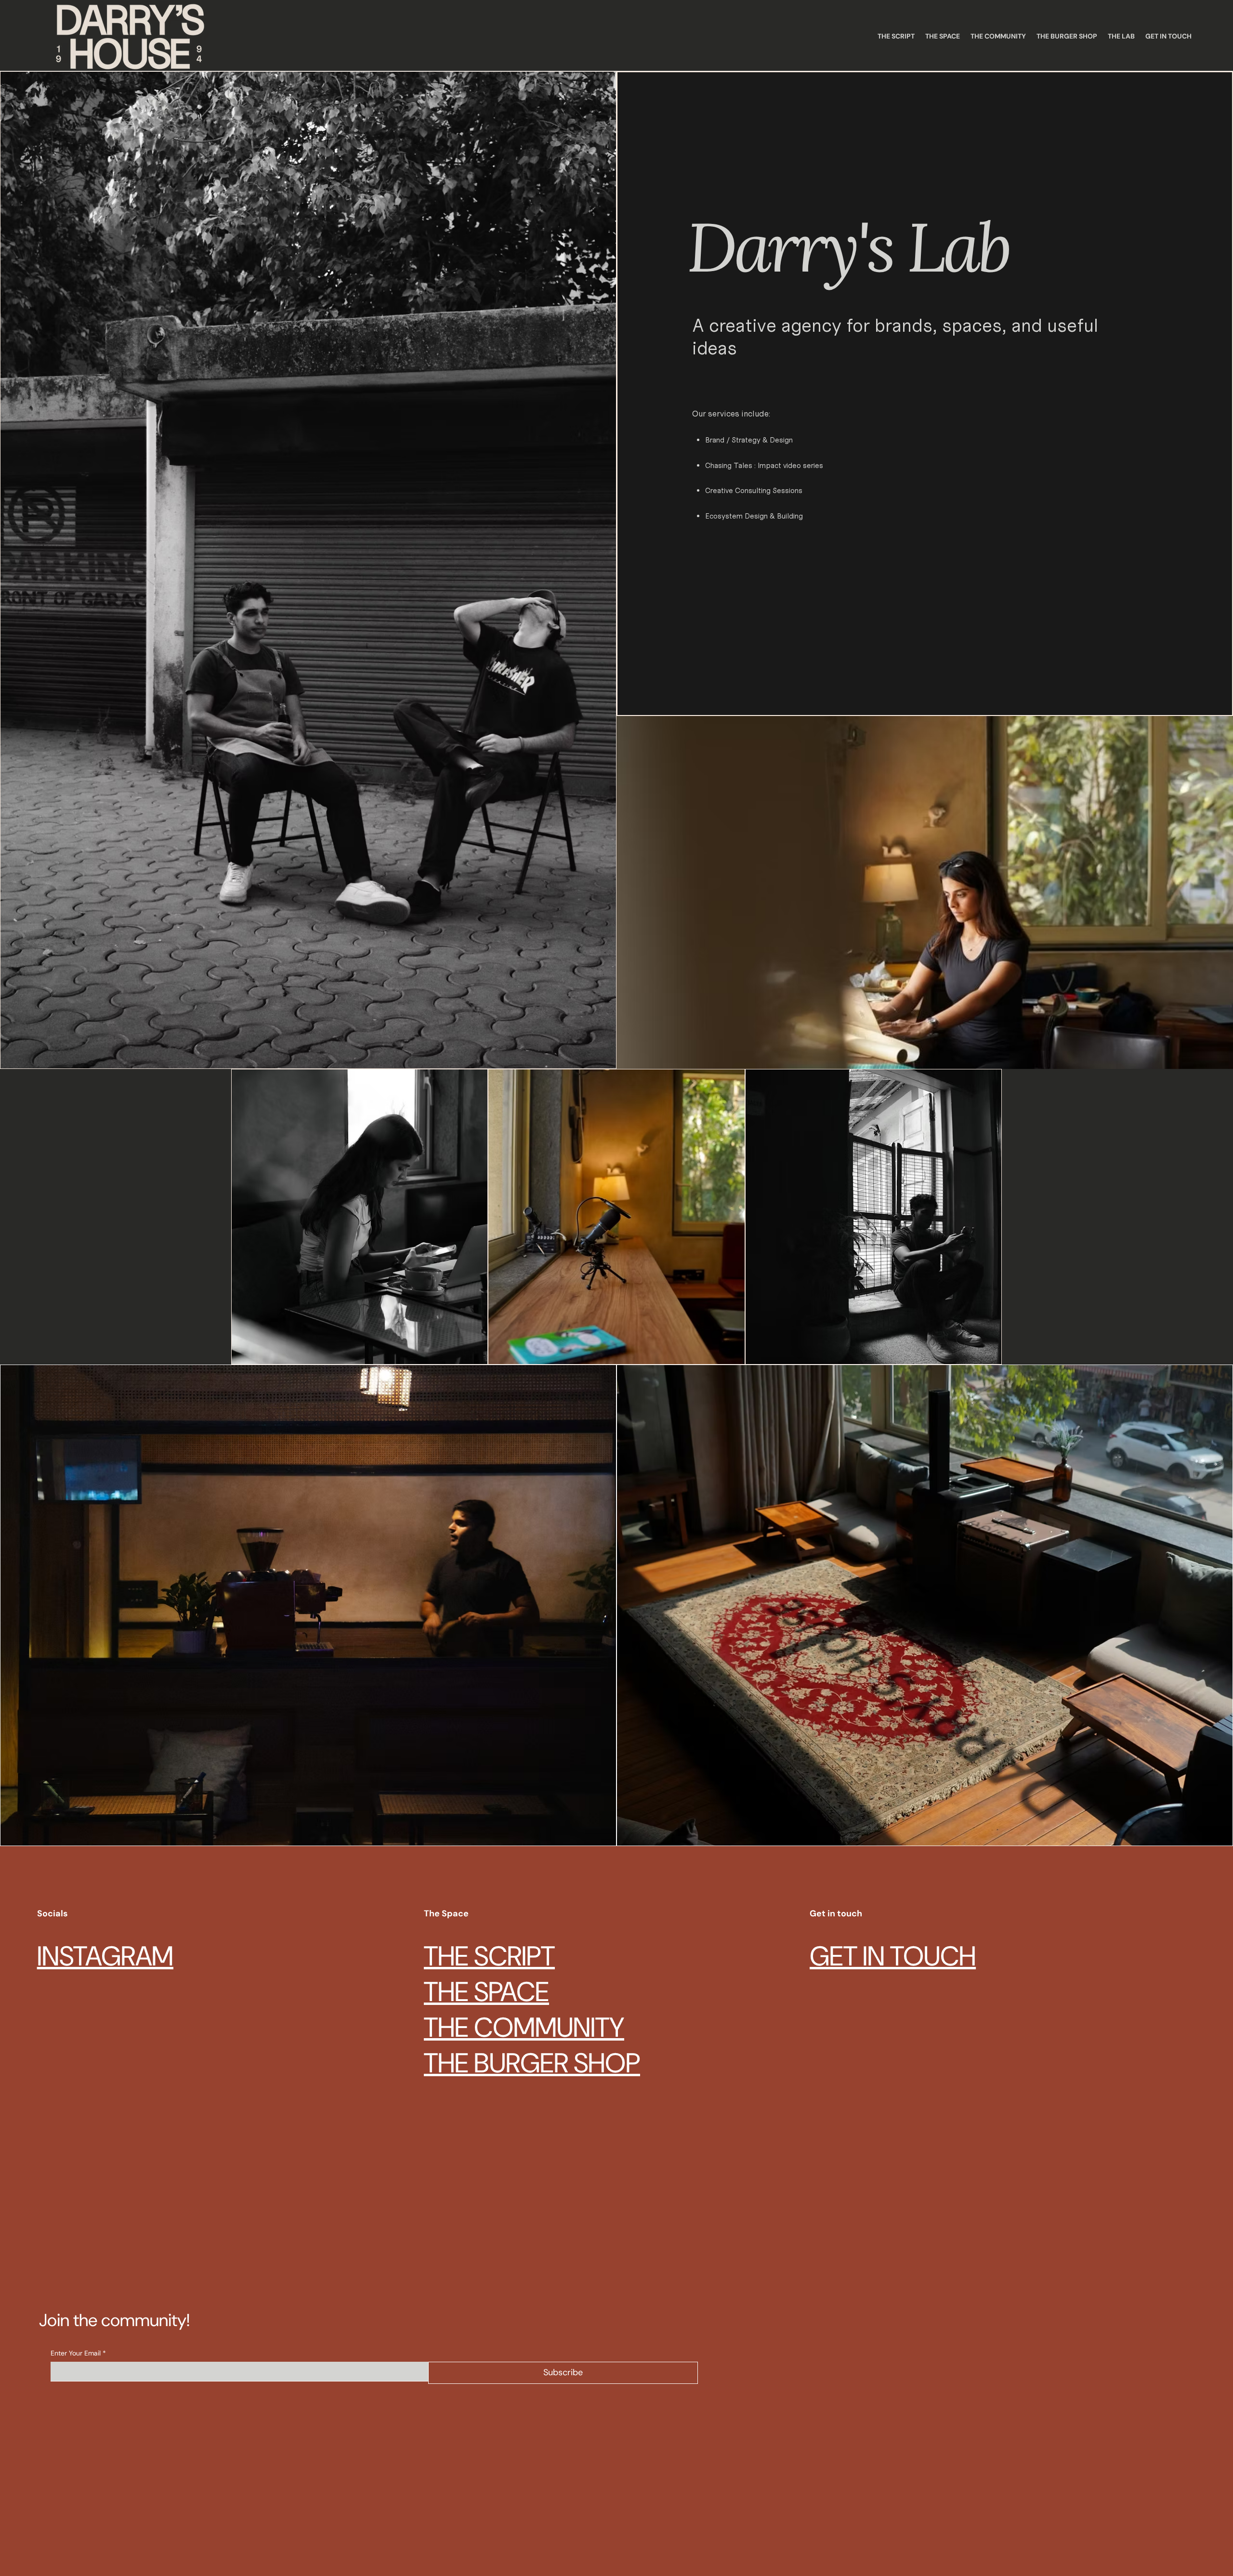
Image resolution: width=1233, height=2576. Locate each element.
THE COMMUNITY (524, 2028)
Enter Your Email (78, 2353)
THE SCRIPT (489, 1956)
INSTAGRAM (105, 1956)
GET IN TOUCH (893, 1956)
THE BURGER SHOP (532, 2063)
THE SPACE (486, 1992)
